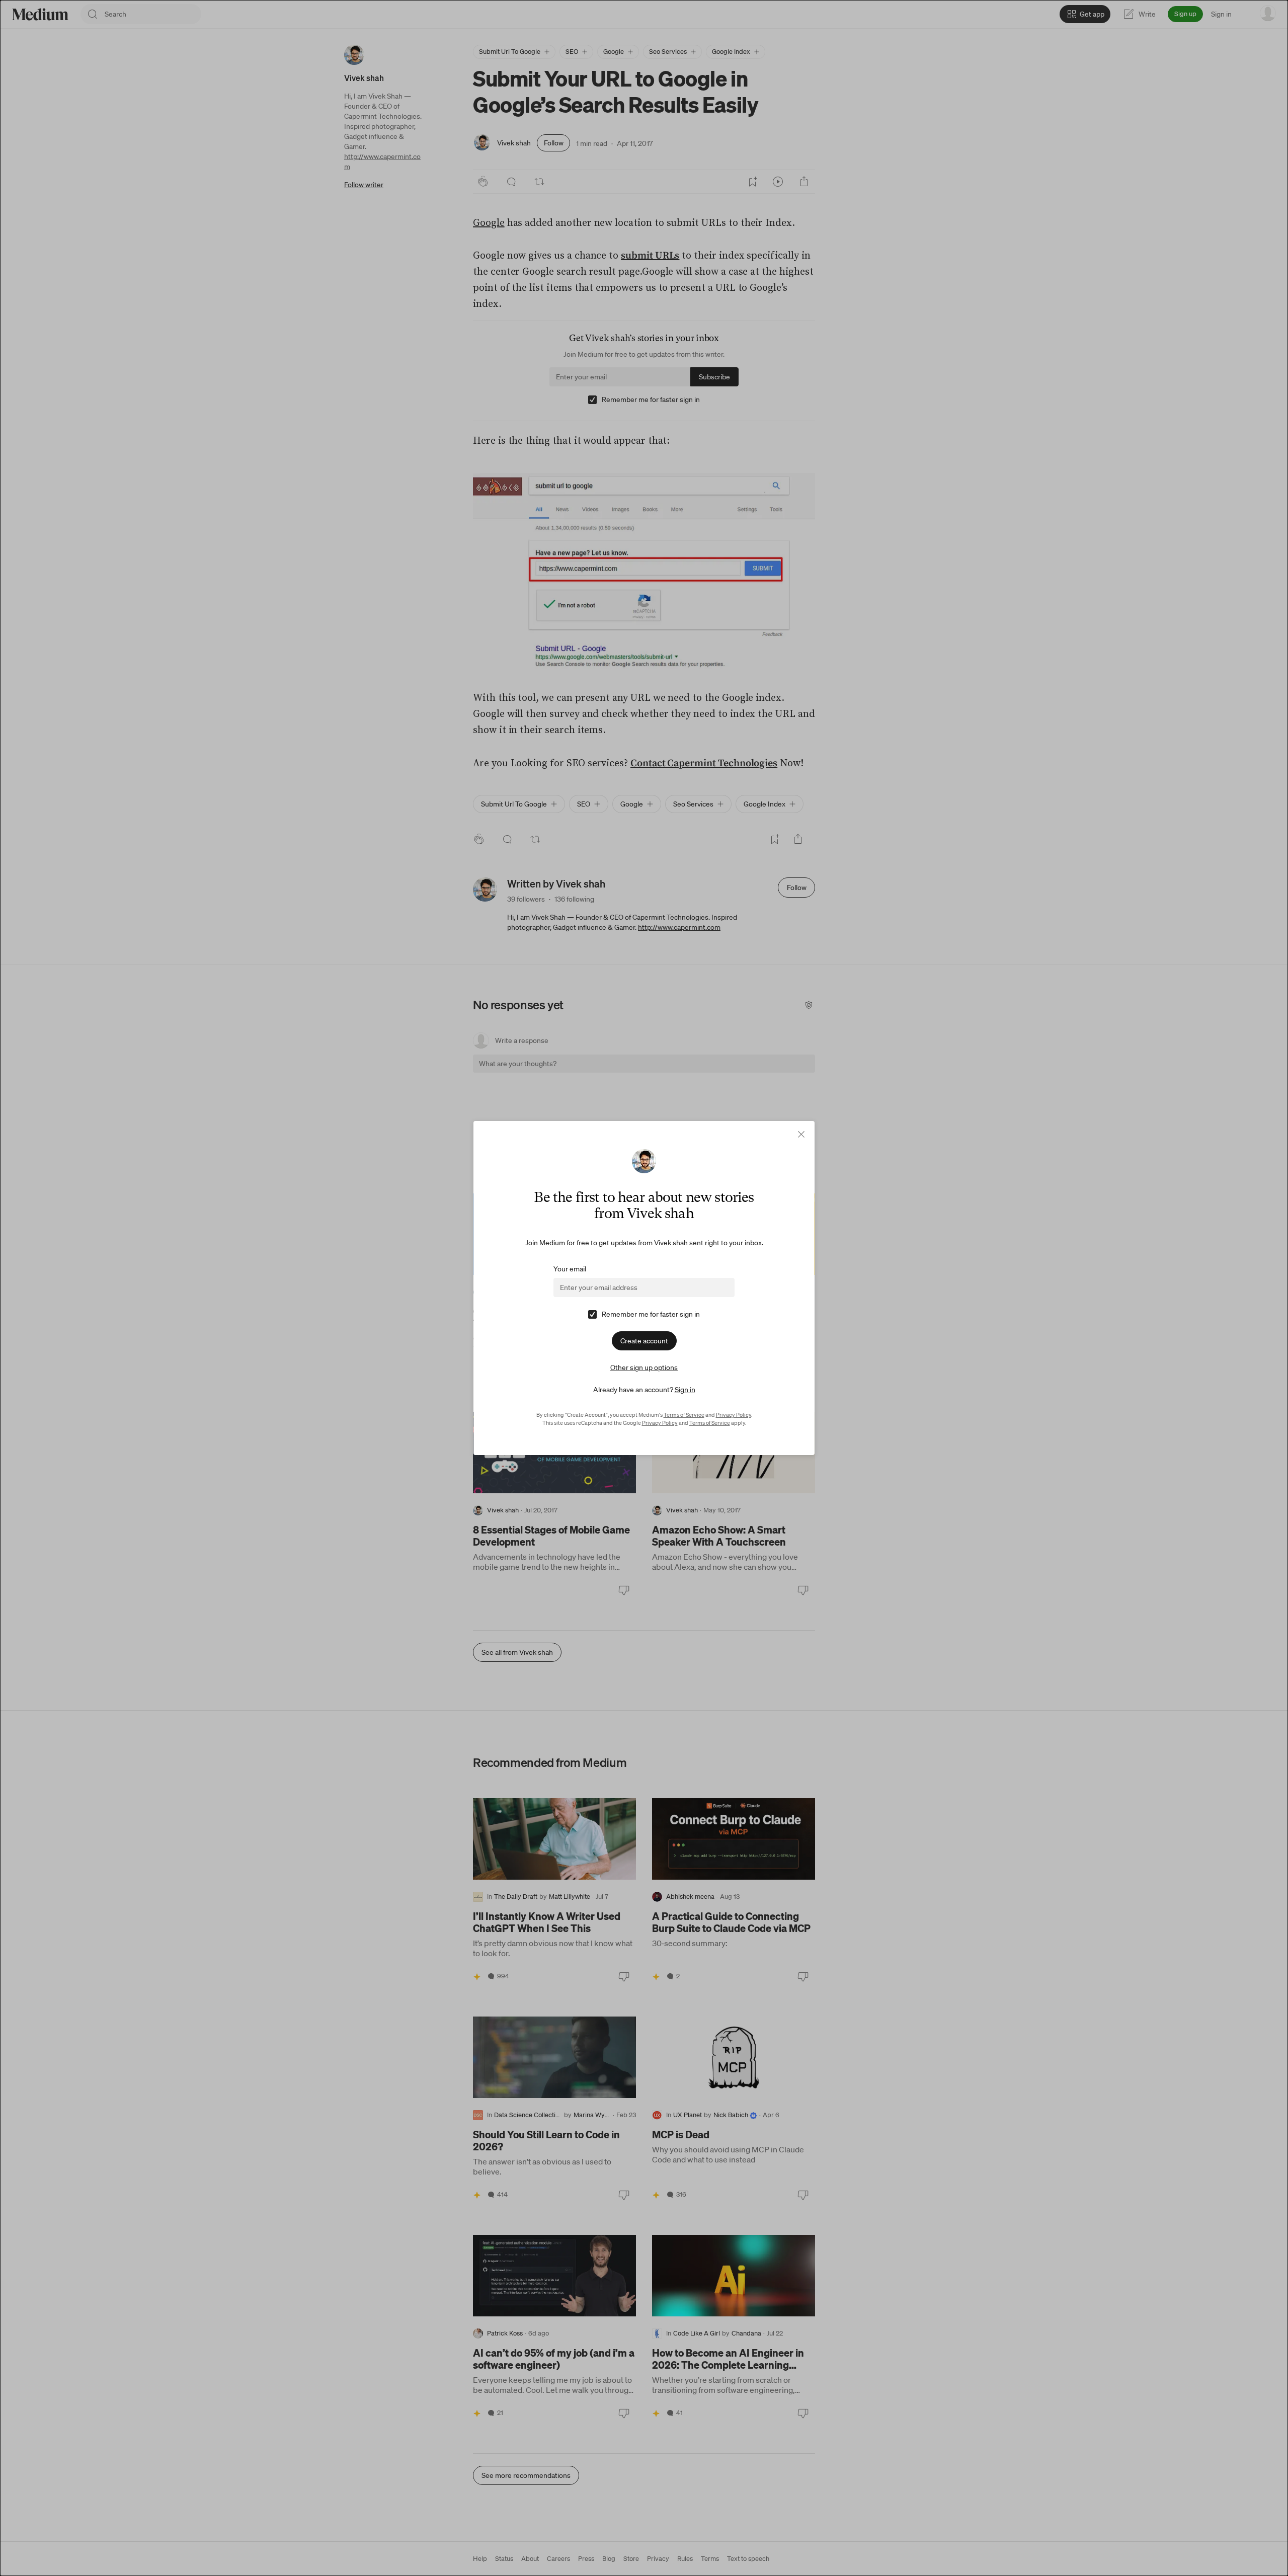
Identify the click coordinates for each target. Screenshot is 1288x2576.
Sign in (685, 1390)
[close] (801, 1134)
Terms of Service (684, 1415)
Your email (570, 1269)
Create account (644, 1341)
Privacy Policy (734, 1415)
